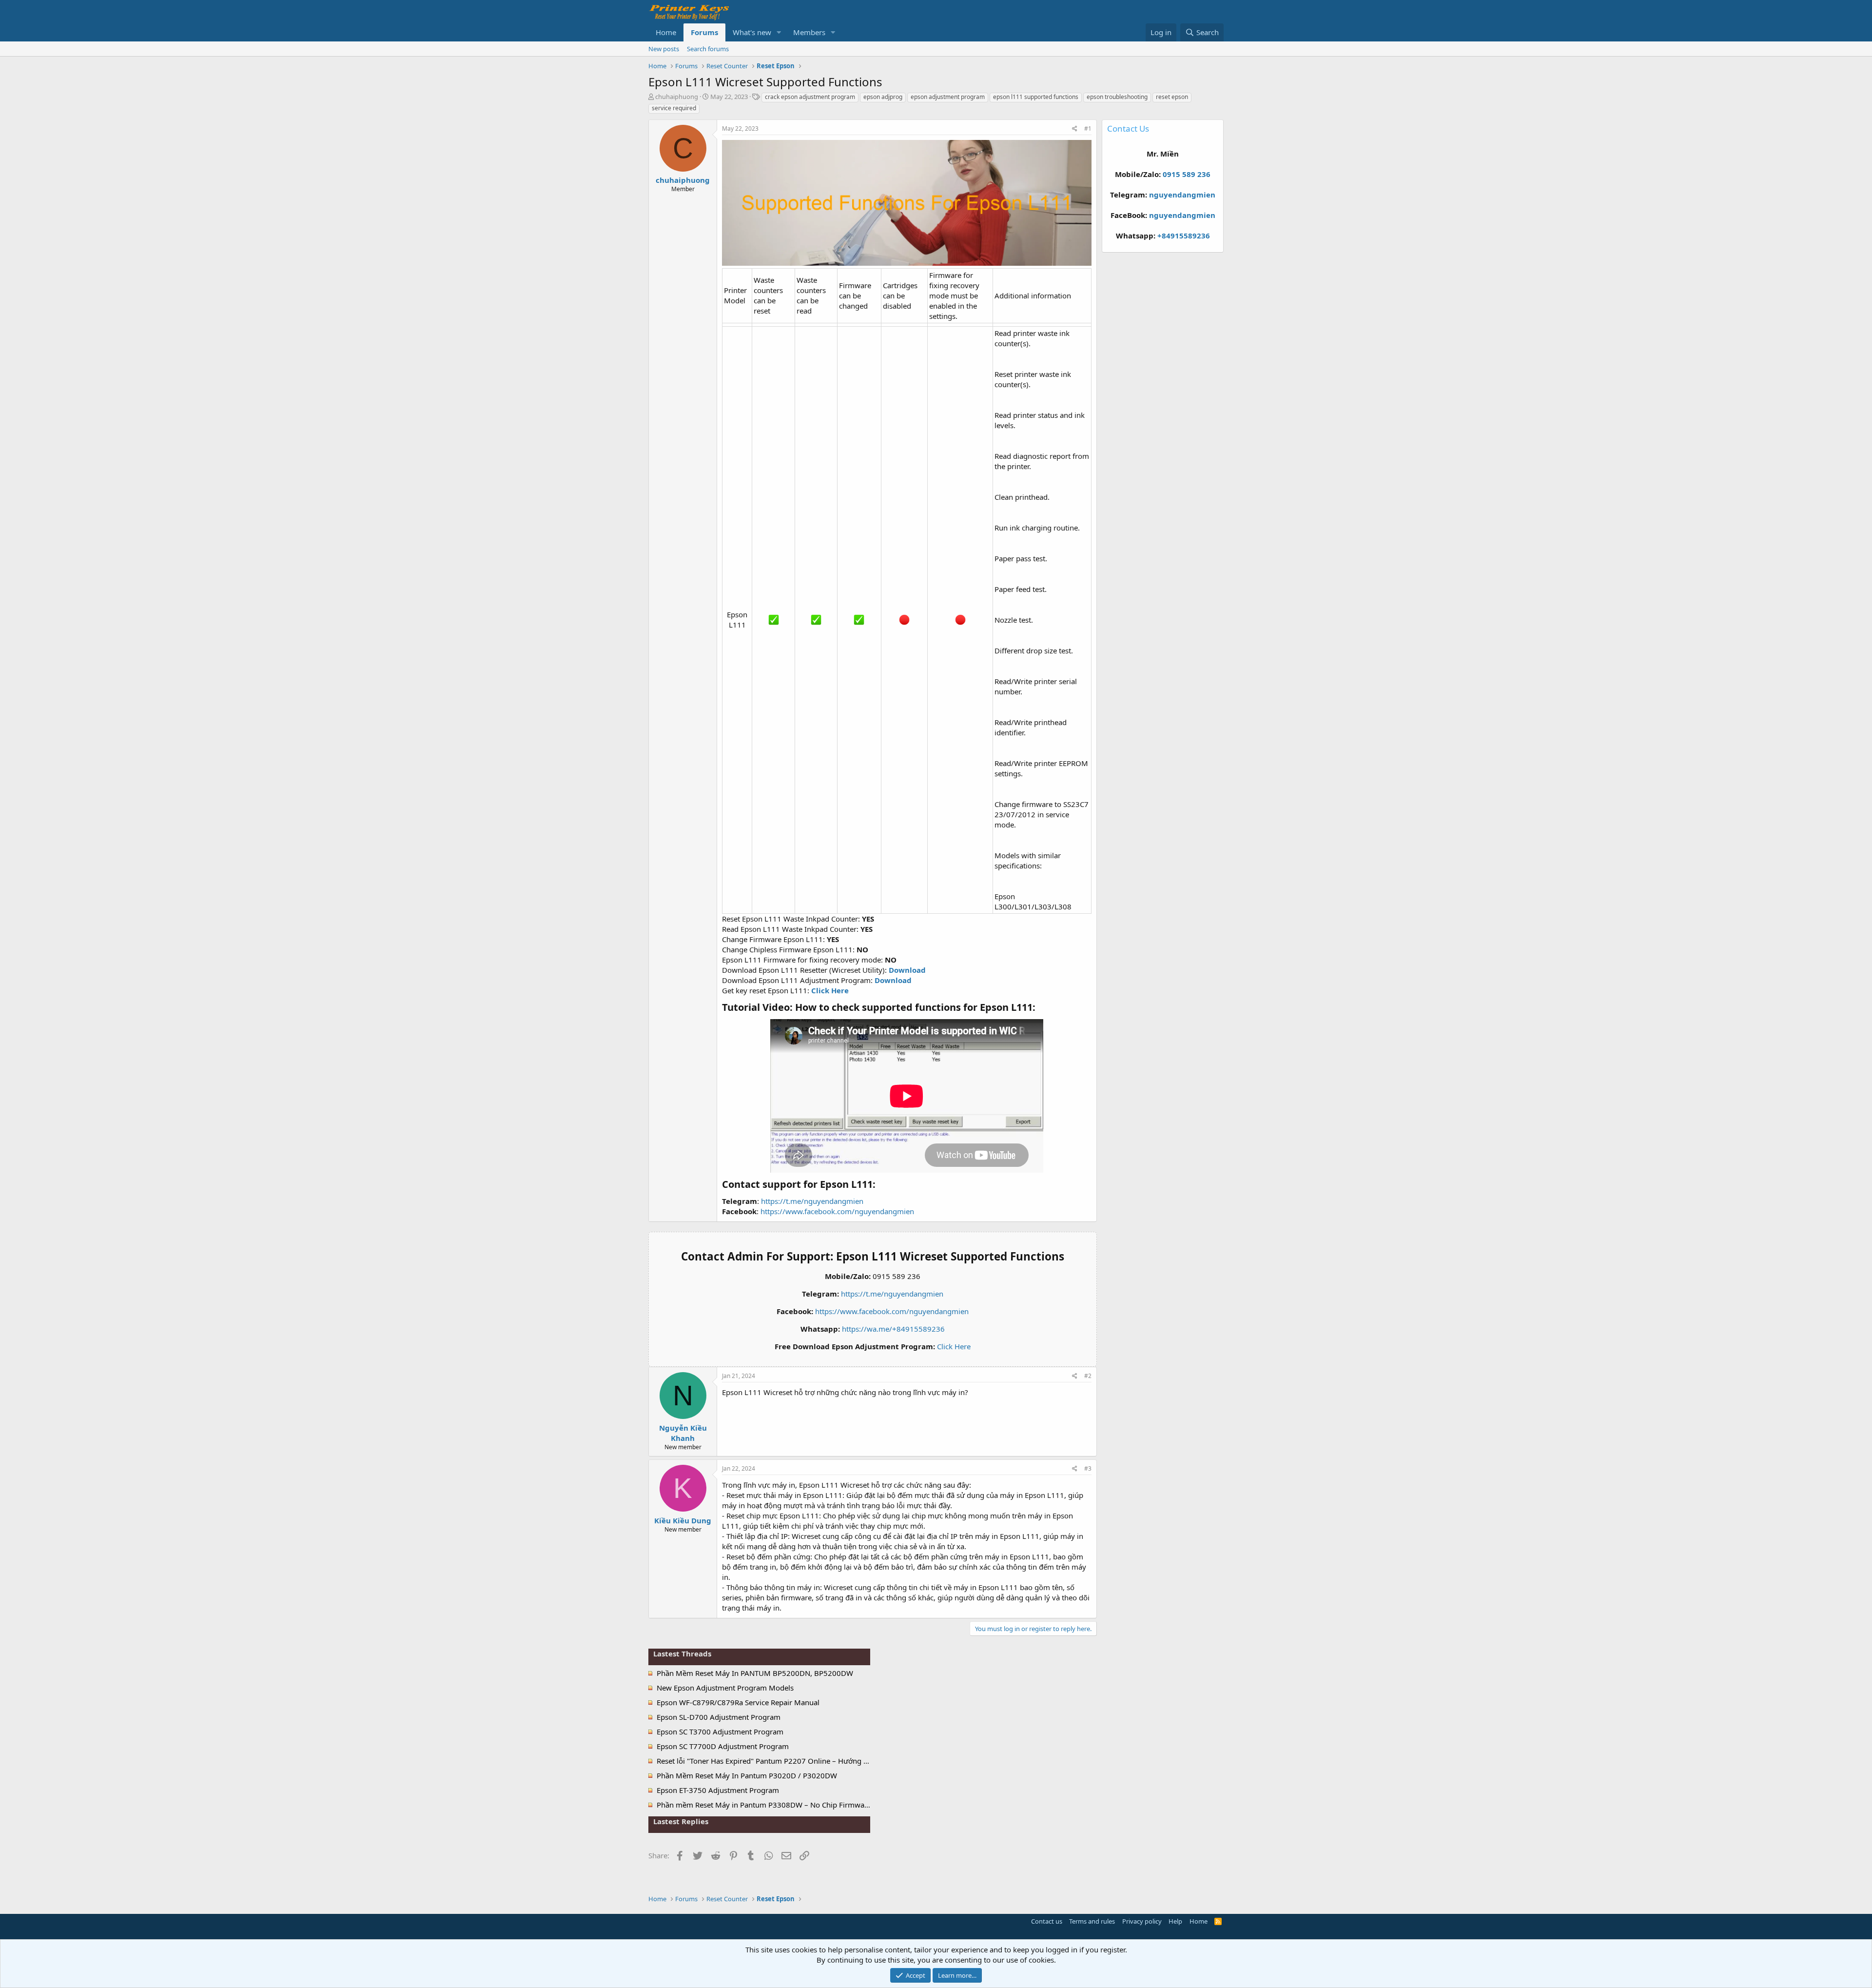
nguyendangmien (1182, 195)
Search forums (708, 49)
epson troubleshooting (1117, 97)
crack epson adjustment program (810, 97)
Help (1175, 1921)
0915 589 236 (1187, 174)
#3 (1088, 1468)
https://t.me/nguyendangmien (812, 1201)
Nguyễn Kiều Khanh (683, 1433)
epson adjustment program (948, 97)
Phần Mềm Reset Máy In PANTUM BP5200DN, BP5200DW (755, 1673)
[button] (779, 32)
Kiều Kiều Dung (683, 1520)
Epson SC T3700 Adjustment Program (720, 1732)
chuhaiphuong (677, 97)
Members (809, 32)
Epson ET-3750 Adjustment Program (718, 1790)
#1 (1088, 128)
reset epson (1172, 97)
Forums (704, 32)
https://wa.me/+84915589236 (893, 1329)
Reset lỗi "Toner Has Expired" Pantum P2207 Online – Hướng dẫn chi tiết (779, 1761)
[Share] (1075, 129)
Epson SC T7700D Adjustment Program (723, 1746)
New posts (664, 49)
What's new (752, 32)
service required (674, 108)
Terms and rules (1092, 1921)
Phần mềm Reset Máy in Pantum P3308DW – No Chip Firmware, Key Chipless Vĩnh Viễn (804, 1805)
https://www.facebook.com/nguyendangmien (837, 1211)
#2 (1088, 1376)
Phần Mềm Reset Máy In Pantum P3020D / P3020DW (747, 1775)
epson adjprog (883, 97)
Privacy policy (1142, 1921)
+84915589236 (1184, 236)
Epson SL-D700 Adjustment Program (719, 1717)
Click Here (954, 1346)
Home (666, 32)
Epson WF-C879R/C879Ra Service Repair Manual (738, 1702)
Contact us (1047, 1921)
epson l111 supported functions (1036, 97)
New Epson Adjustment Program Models (725, 1688)
